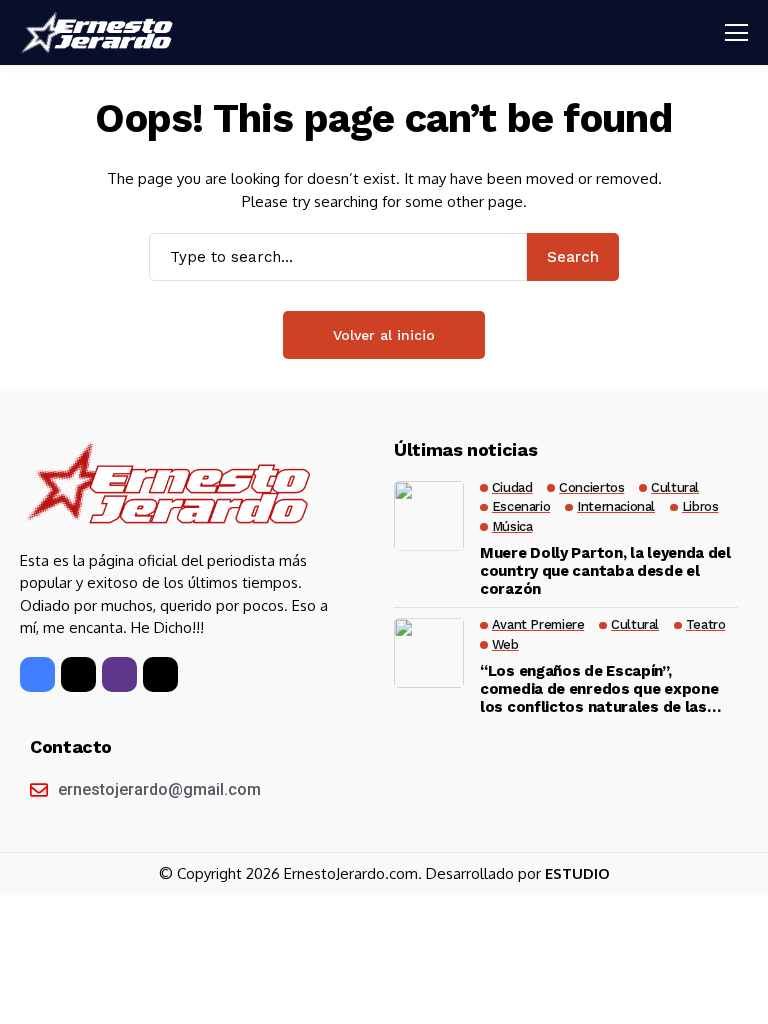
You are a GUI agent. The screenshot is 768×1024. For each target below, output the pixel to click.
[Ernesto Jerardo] (100, 33)
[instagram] (119, 674)
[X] (78, 674)
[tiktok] (160, 674)
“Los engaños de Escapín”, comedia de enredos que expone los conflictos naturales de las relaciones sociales (599, 689)
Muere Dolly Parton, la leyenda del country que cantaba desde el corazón (605, 571)
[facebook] (37, 674)
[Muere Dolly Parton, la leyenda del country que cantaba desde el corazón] (429, 516)
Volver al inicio (384, 335)
